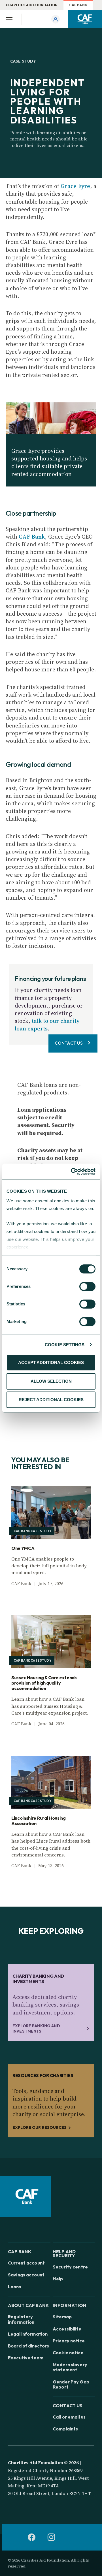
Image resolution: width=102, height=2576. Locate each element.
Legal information (28, 2334)
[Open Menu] (11, 19)
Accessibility (67, 2329)
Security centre (70, 2267)
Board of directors (28, 2346)
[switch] (87, 1286)
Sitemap (62, 2317)
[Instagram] (51, 2537)
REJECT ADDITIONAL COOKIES (51, 1400)
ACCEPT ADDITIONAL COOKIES (51, 1362)
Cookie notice (68, 2353)
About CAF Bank (28, 2305)
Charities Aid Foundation (32, 5)
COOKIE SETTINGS (65, 1345)
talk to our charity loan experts (47, 1025)
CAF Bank (78, 5)
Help (58, 2279)
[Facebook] (31, 2537)
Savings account (26, 2275)
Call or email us (69, 2417)
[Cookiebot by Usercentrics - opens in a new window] (72, 1171)
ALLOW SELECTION (51, 1381)
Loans (15, 2287)
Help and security (64, 2253)
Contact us (68, 2405)
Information (70, 2305)
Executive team (26, 2358)
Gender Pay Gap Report (71, 2384)
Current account (26, 2263)
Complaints (65, 2429)
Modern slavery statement (70, 2367)
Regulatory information (21, 2319)
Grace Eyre (75, 186)
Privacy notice (69, 2341)
